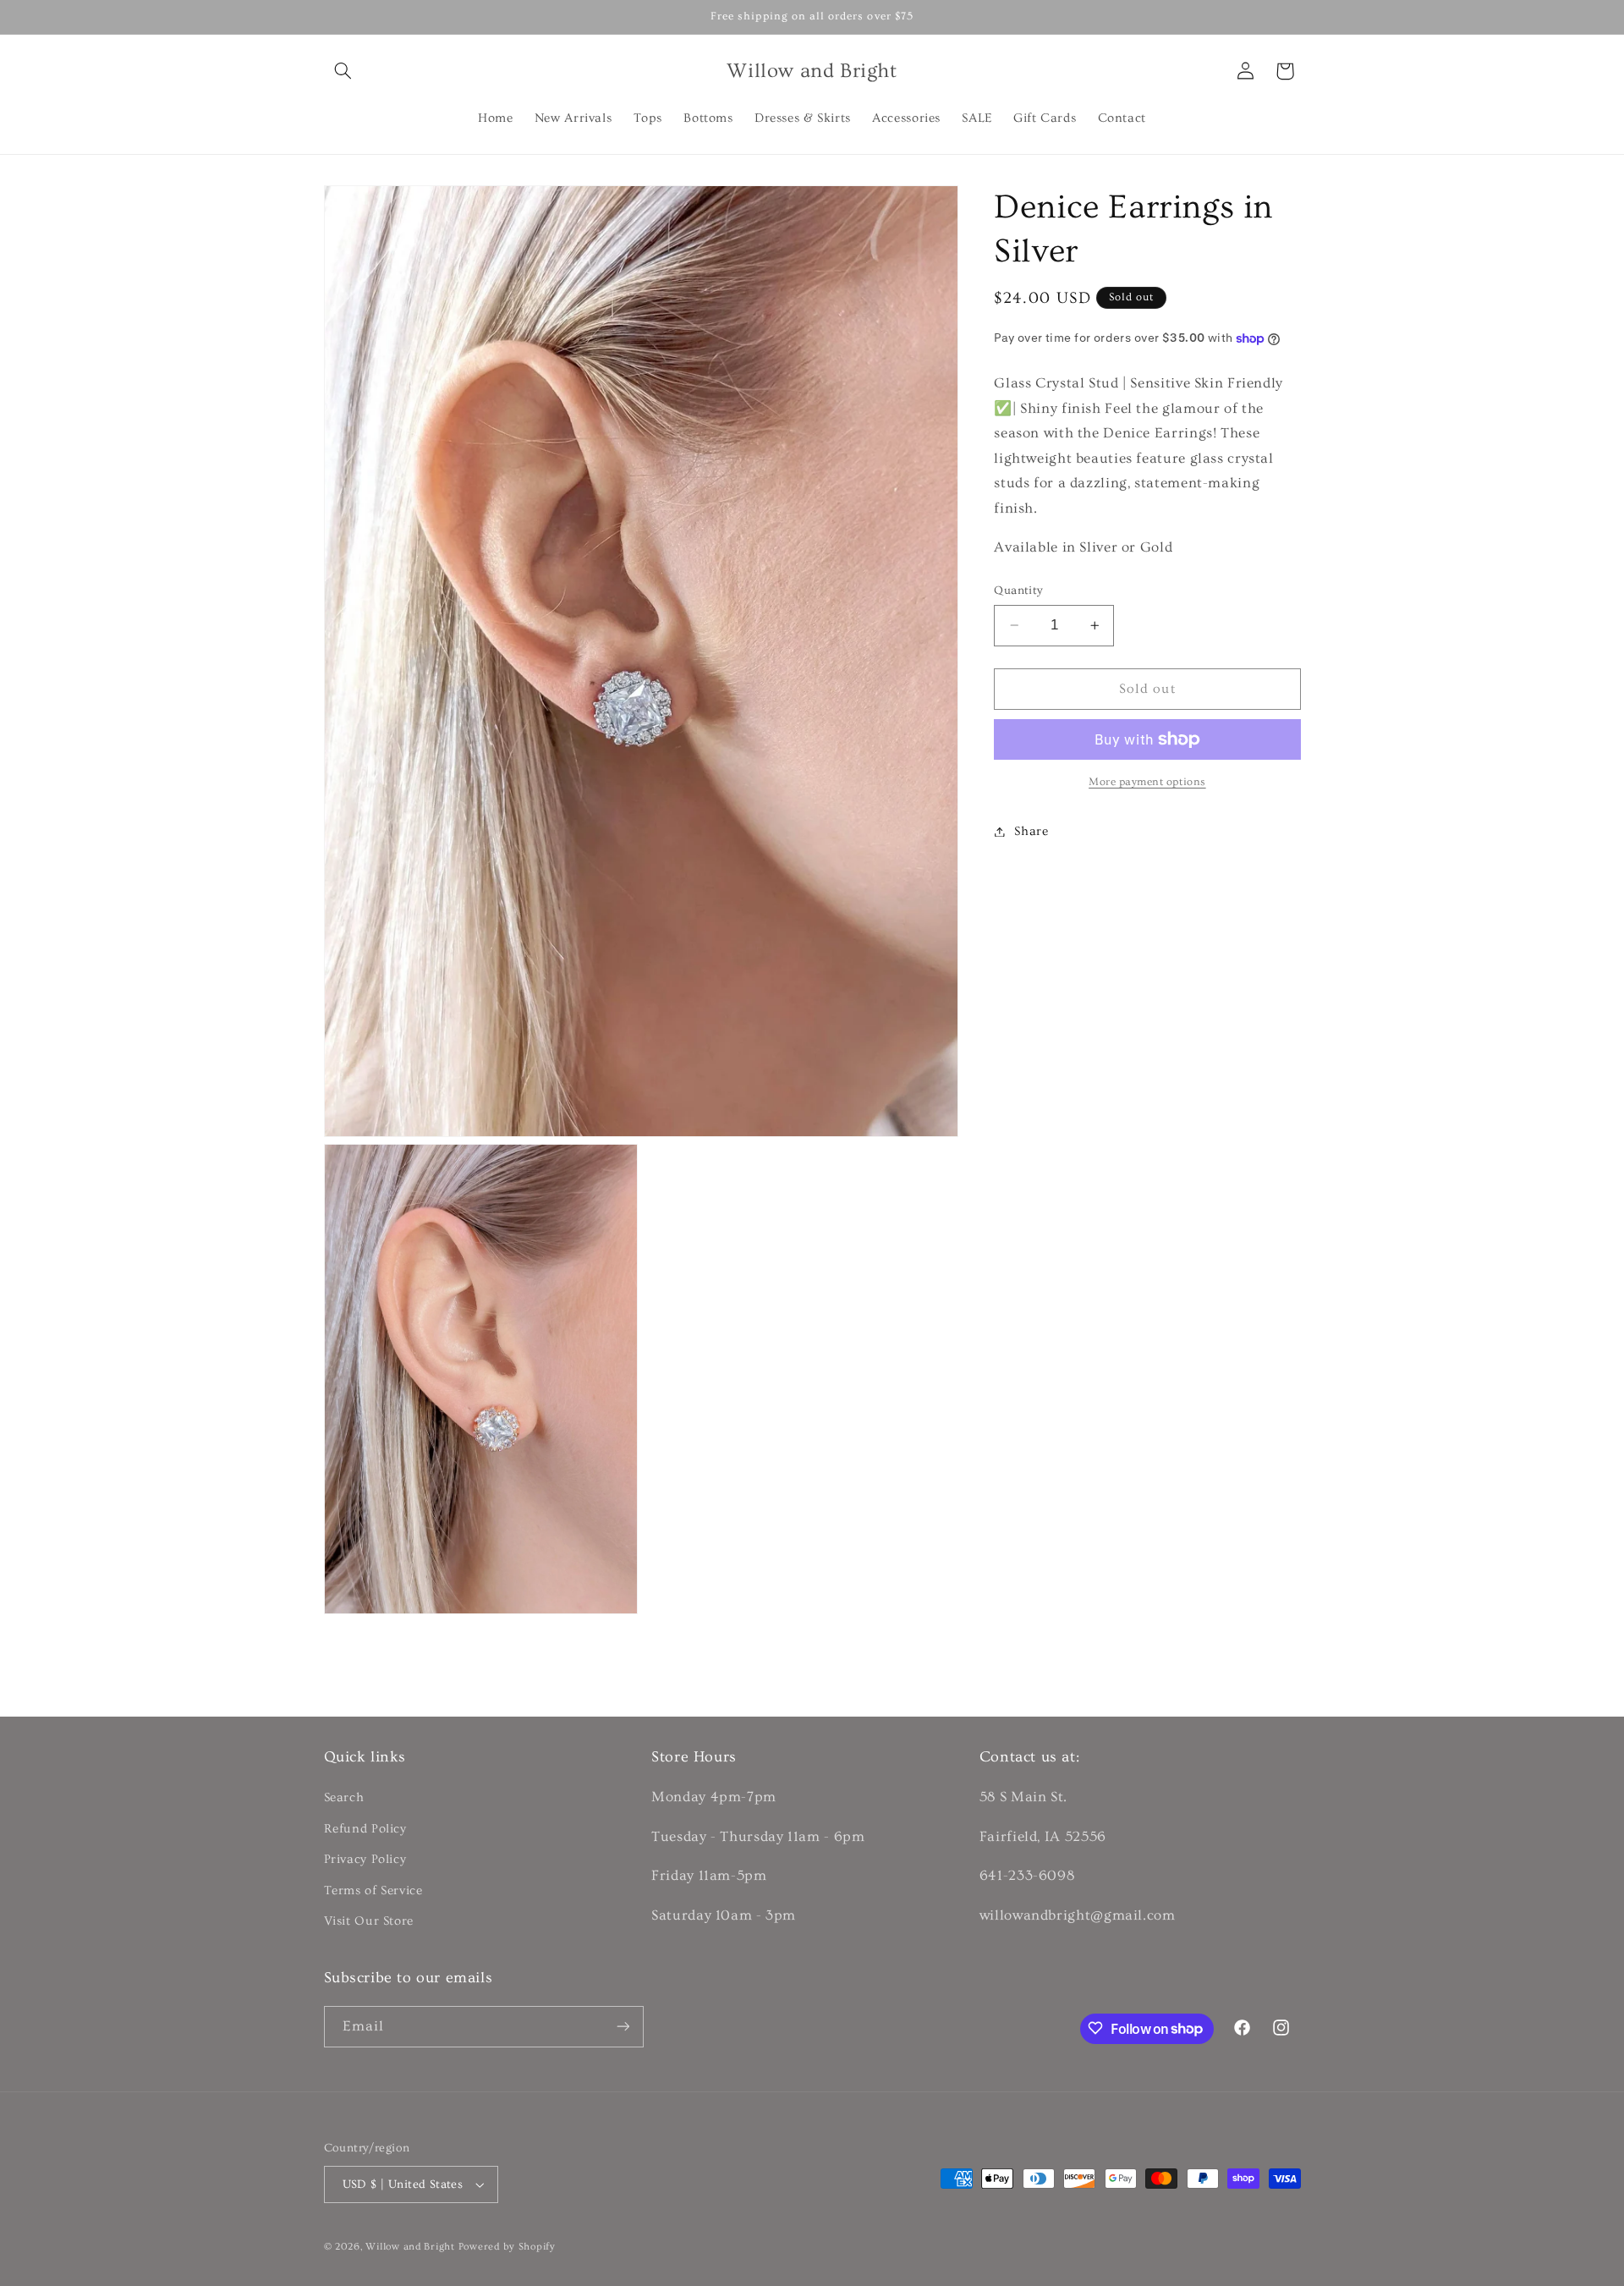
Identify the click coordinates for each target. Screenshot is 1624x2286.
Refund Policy (365, 1828)
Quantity (1018, 591)
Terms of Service (373, 1890)
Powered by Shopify (507, 2247)
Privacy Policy (365, 1859)
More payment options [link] (1147, 782)
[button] (343, 71)
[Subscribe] (623, 2026)
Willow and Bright (410, 2247)
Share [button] (1031, 831)
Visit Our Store (369, 1920)
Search (344, 1797)
